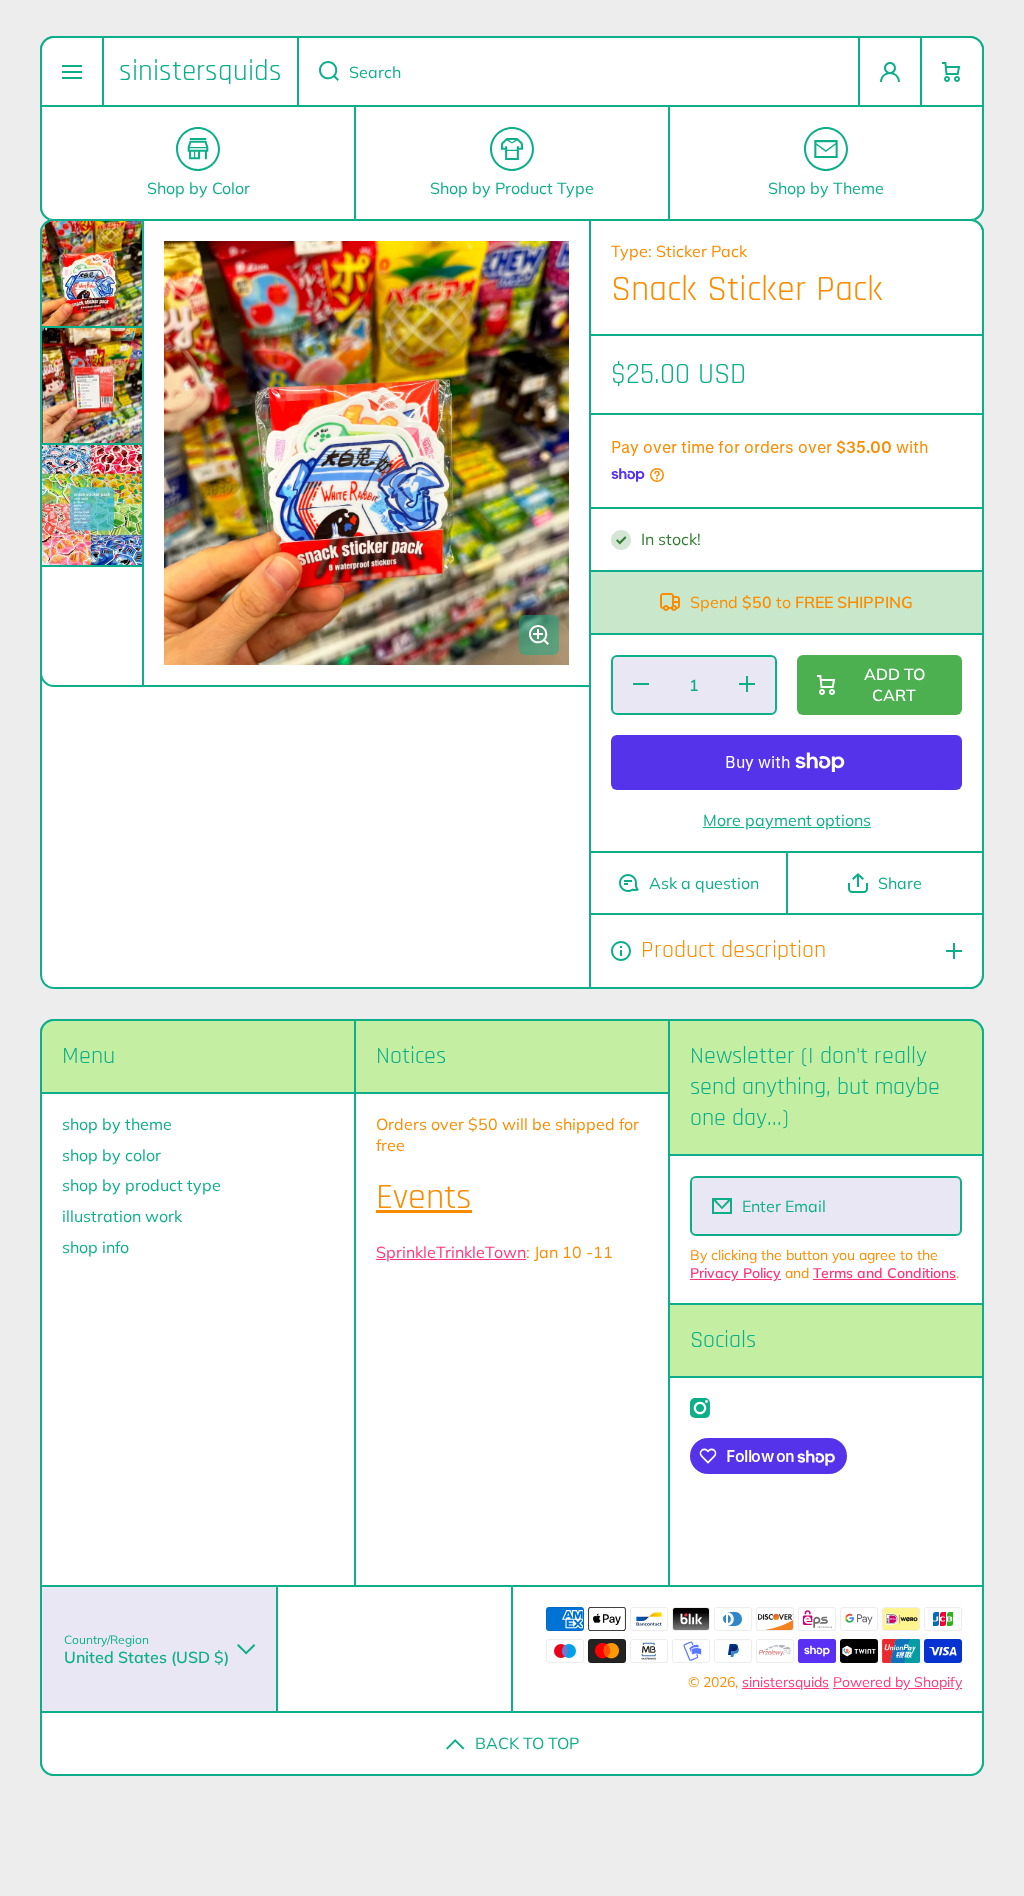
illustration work (122, 1216)
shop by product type (141, 1185)
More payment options (787, 820)
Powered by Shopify (897, 1682)
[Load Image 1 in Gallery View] (92, 273)
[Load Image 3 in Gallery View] (92, 505)
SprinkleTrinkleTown (451, 1252)
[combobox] (578, 71)
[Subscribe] (933, 1206)
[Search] (318, 71)
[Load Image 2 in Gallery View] (92, 386)
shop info (95, 1247)
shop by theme (117, 1124)
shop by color (111, 1155)
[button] (952, 71)
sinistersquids (785, 1682)
